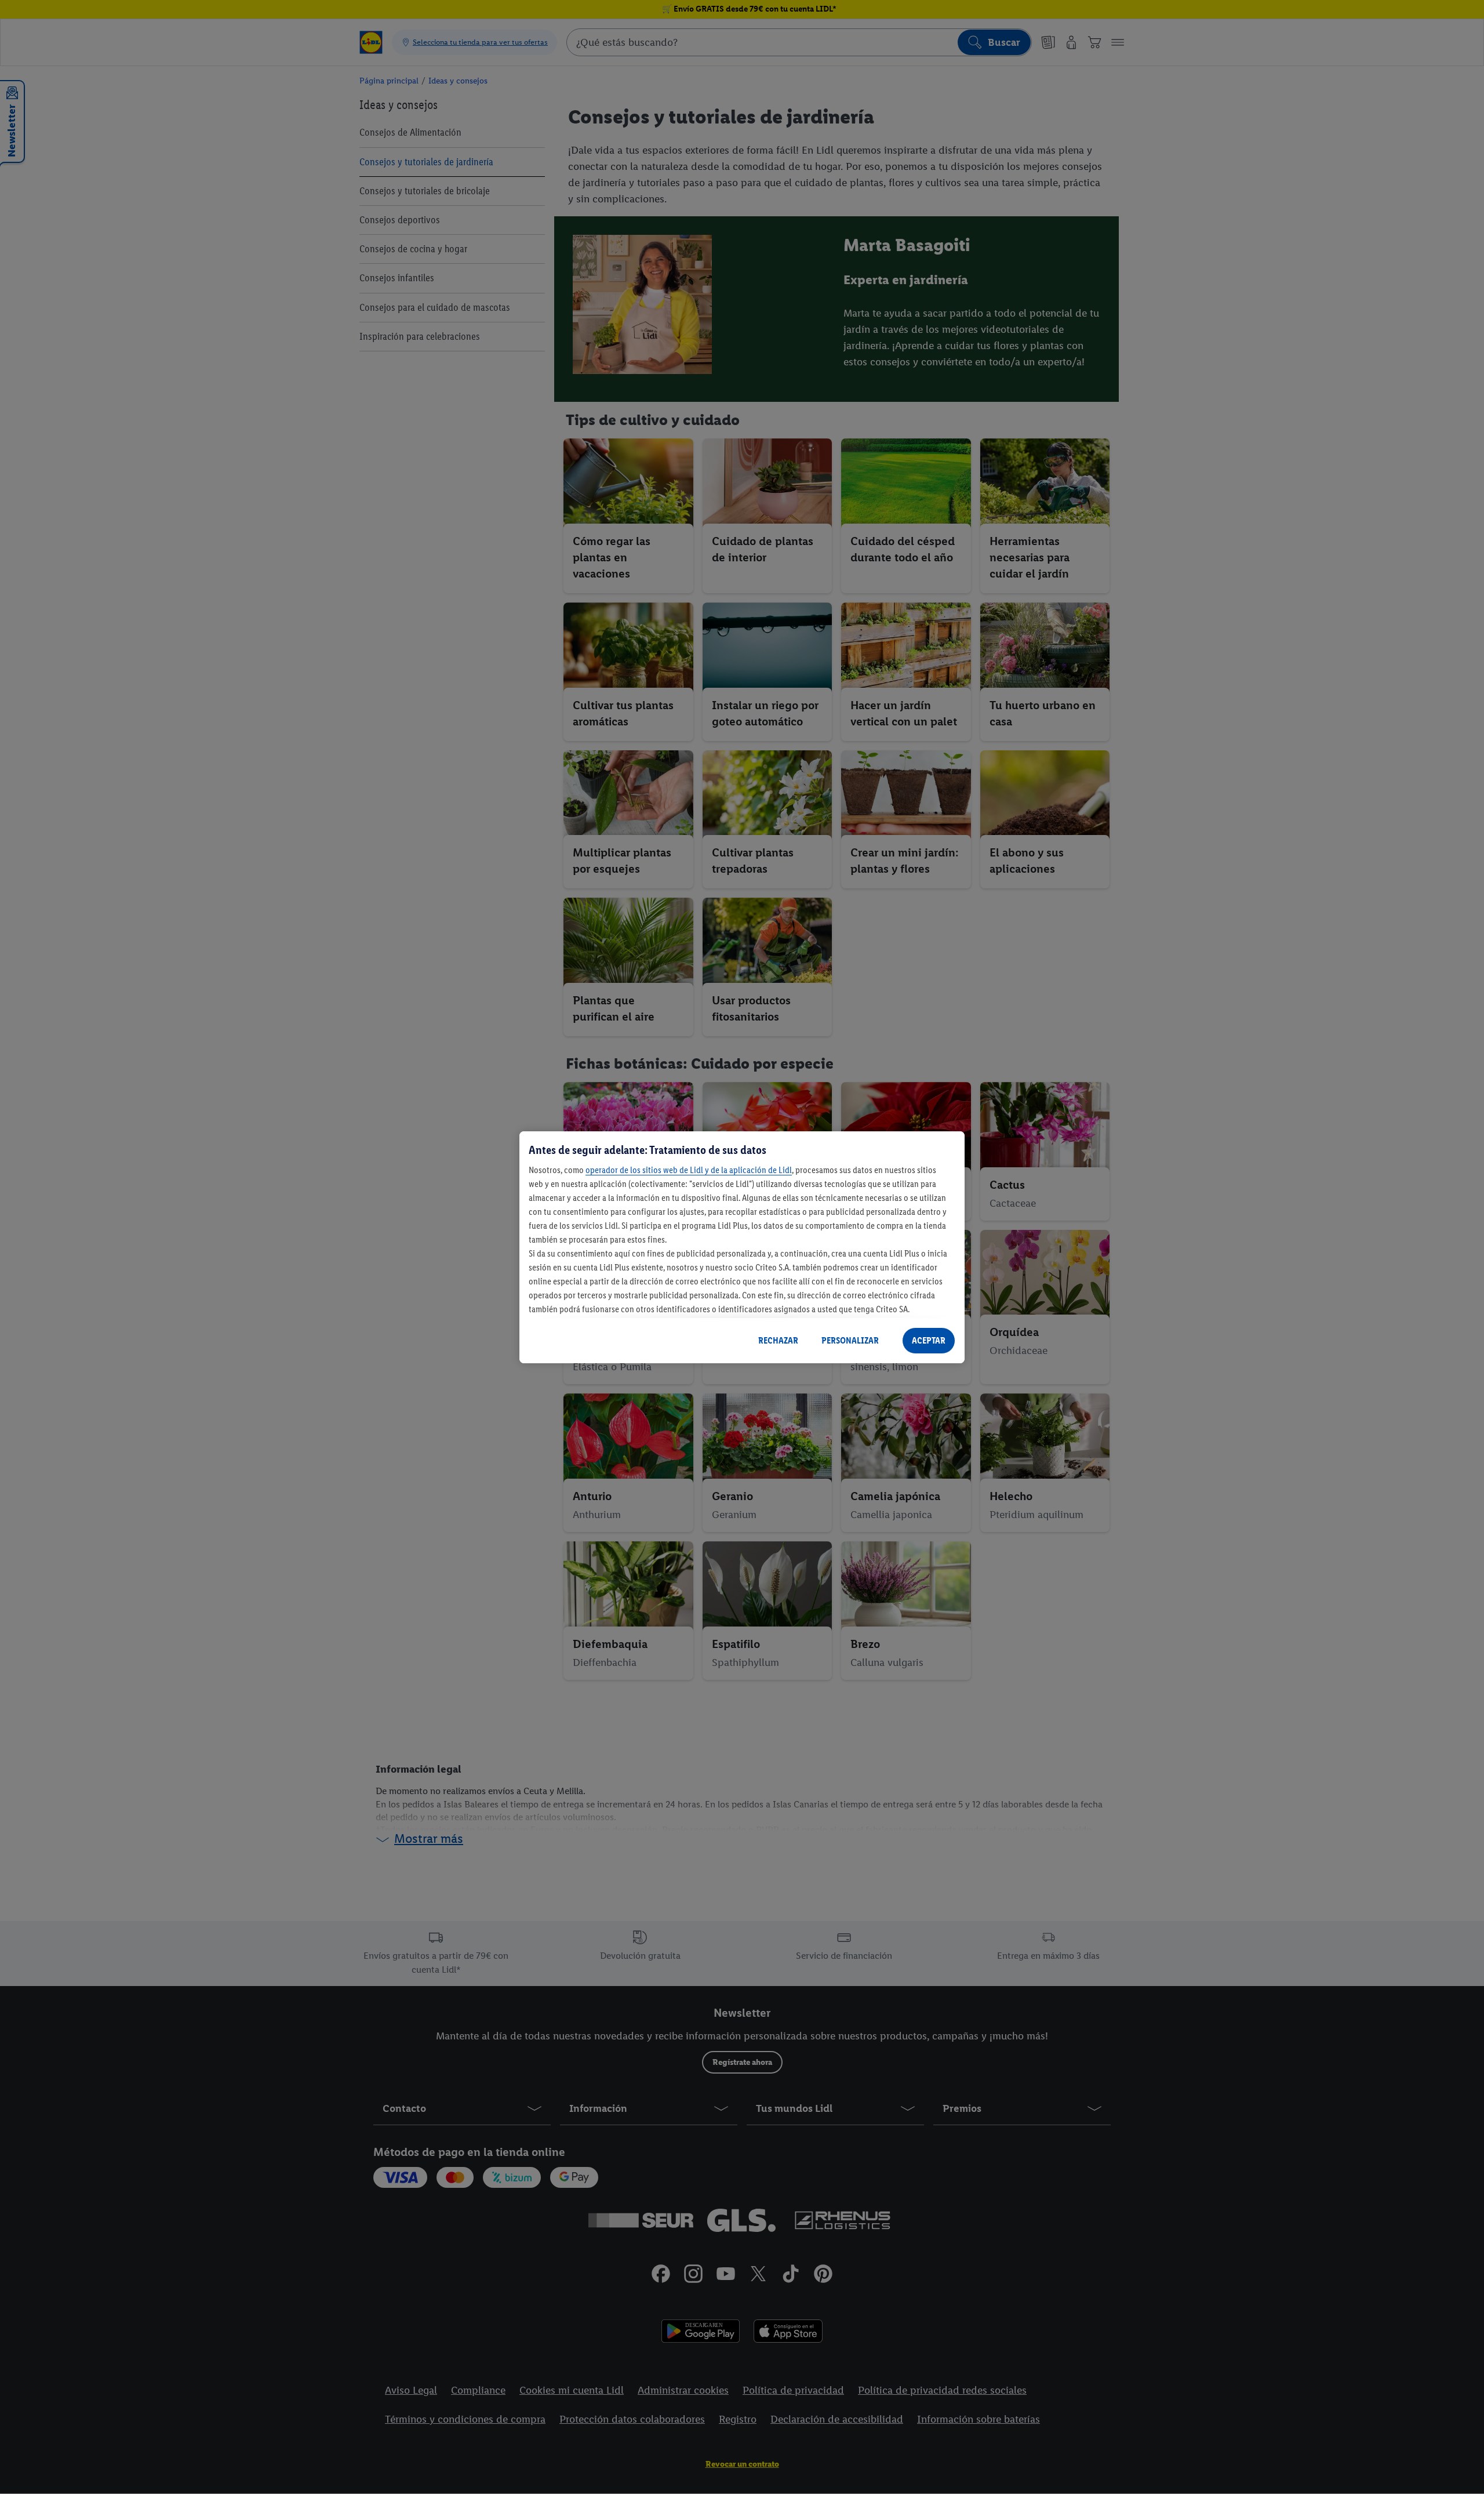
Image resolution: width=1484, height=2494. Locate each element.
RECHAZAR (778, 1340)
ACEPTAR (929, 1340)
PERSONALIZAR (850, 1340)
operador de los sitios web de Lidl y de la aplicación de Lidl (689, 1170)
